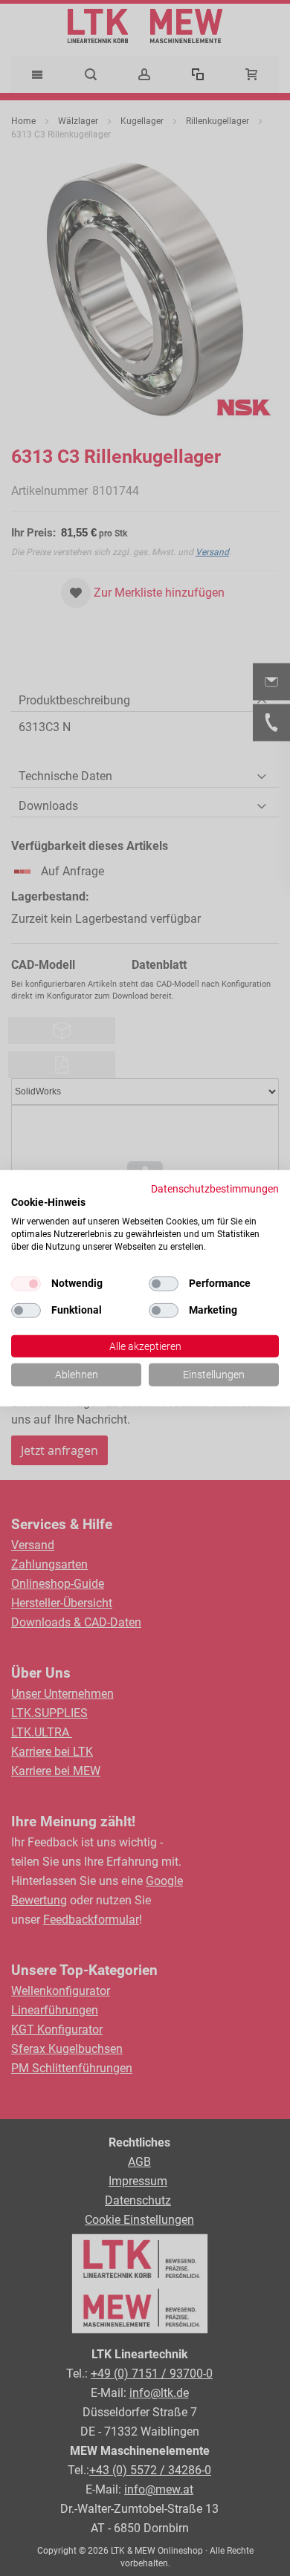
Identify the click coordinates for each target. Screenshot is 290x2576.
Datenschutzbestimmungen (215, 1188)
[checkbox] (164, 1283)
